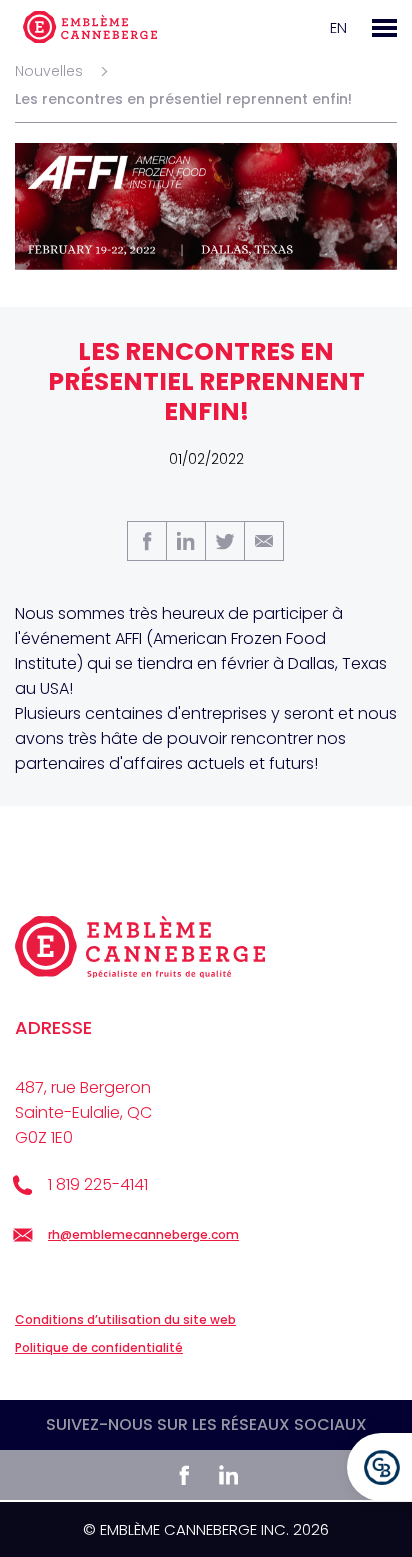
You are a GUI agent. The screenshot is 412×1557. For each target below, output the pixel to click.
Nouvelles (49, 71)
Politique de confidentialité (99, 1347)
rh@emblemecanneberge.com (143, 1234)
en (338, 27)
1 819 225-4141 (98, 1184)
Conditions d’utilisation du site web (125, 1319)
